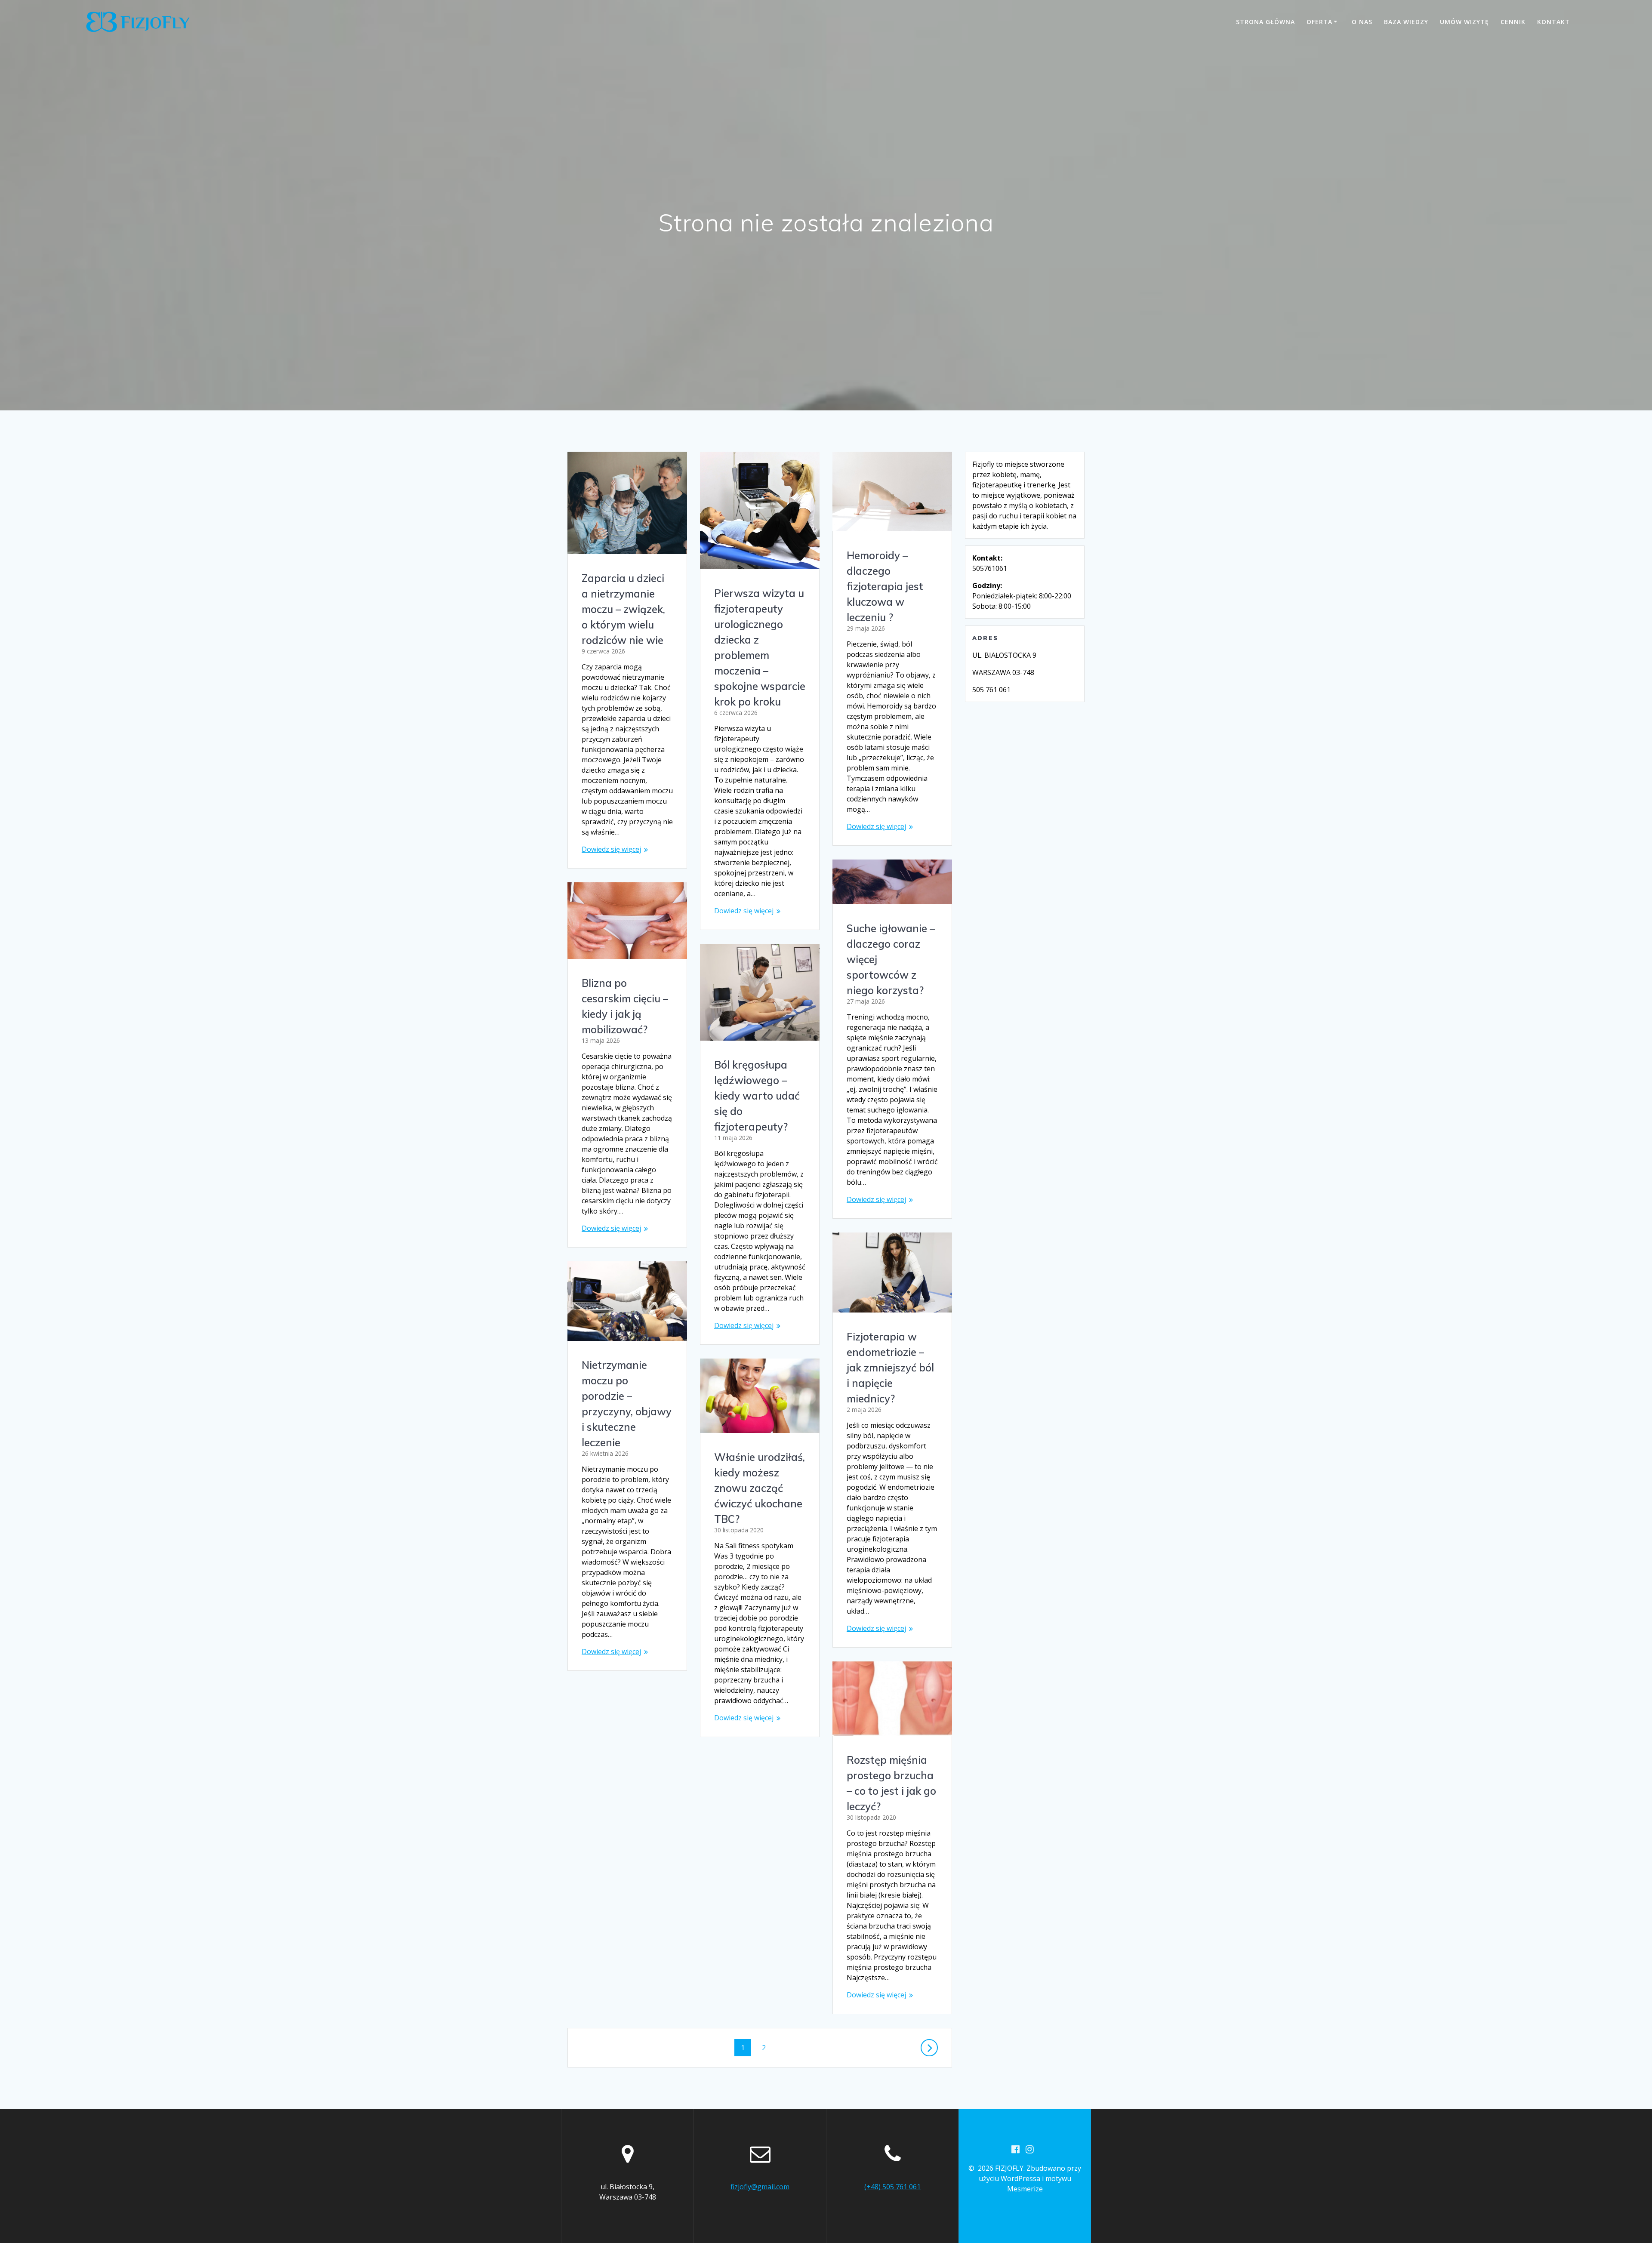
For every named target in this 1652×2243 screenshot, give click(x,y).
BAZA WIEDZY (1406, 22)
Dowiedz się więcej (611, 849)
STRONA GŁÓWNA (1265, 22)
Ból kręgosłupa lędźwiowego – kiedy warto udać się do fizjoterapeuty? (757, 1096)
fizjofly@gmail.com (760, 2187)
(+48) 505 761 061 (892, 2187)
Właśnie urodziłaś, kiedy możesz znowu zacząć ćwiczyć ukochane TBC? (760, 1488)
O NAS (1362, 22)
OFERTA (1319, 22)
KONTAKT (1553, 22)
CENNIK (1513, 22)
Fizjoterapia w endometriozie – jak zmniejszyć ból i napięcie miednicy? (890, 1368)
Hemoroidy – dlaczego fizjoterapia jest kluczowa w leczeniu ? (885, 586)
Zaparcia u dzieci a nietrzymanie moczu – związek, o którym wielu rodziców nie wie (623, 609)
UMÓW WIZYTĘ (1464, 22)
